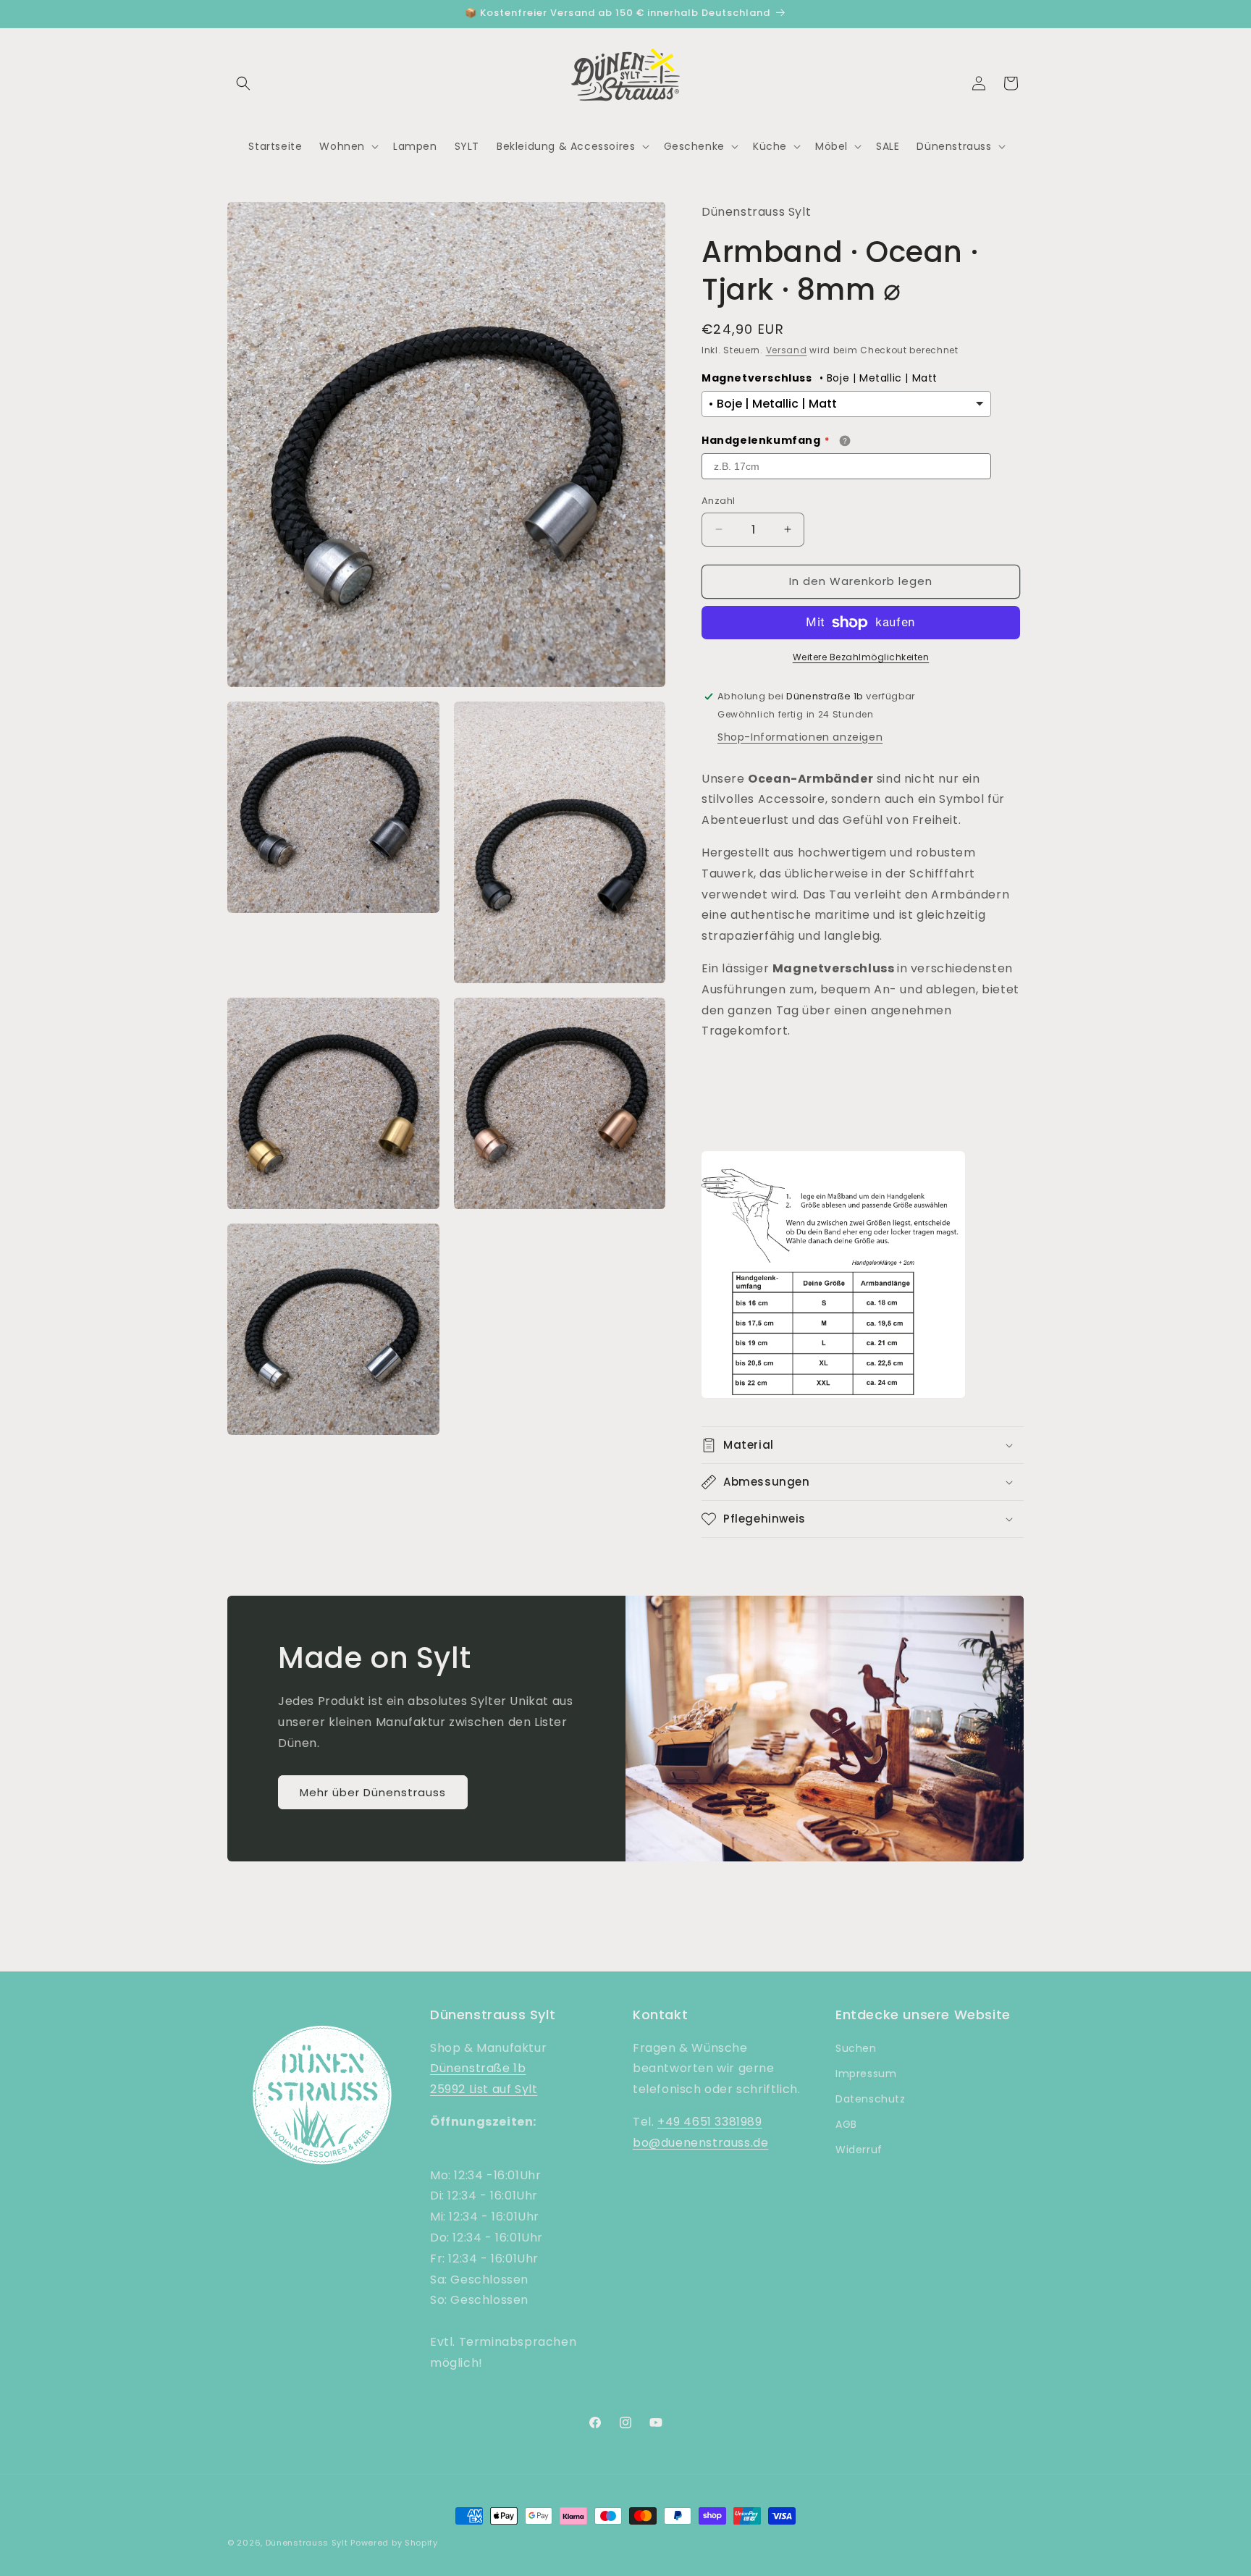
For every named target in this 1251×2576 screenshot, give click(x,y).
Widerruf (859, 2150)
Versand (787, 350)
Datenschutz (871, 2099)
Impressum (866, 2074)
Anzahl (718, 501)
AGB (846, 2124)
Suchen (856, 2048)
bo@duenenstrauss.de (700, 2143)
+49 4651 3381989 (710, 2122)
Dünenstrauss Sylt (307, 2543)
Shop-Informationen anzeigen (800, 737)
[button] (243, 83)
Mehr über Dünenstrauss (373, 1792)
